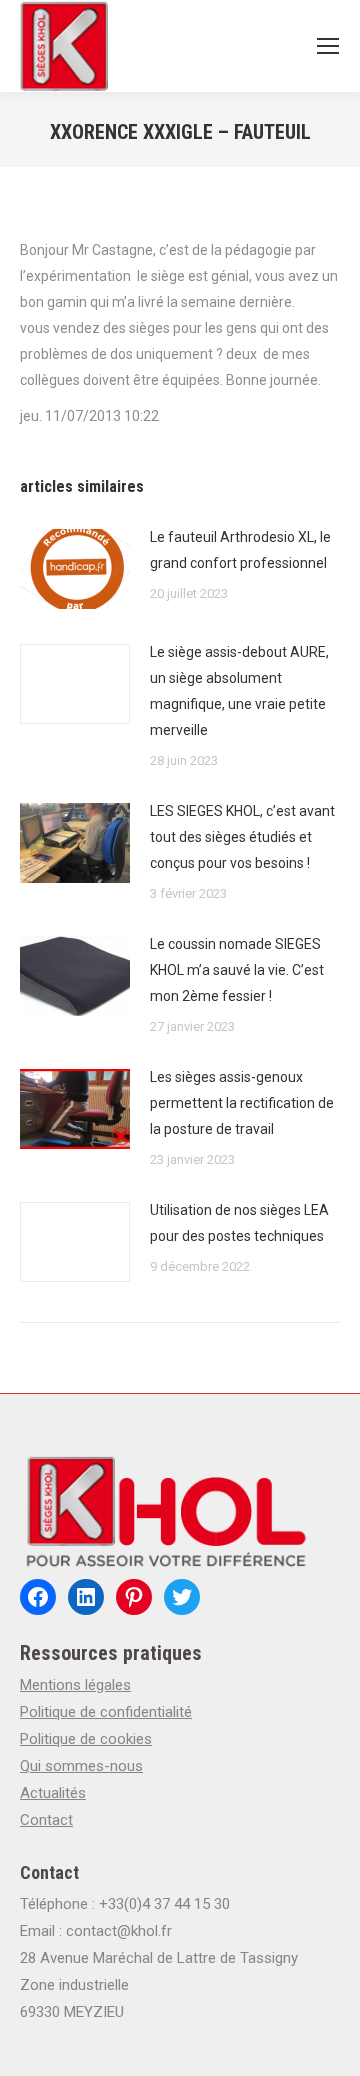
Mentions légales (75, 1685)
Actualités (53, 1793)
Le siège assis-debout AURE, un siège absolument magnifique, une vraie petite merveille (239, 691)
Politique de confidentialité (106, 1712)
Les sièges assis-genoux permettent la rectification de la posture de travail (242, 1103)
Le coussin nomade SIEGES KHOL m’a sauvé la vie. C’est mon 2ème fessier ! (237, 970)
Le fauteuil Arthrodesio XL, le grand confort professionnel (240, 550)
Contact (46, 1820)
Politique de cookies (86, 1739)
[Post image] (75, 569)
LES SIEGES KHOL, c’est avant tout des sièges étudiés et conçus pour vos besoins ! (242, 837)
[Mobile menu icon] (328, 46)
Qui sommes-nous (81, 1766)
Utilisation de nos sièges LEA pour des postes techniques (239, 1223)
